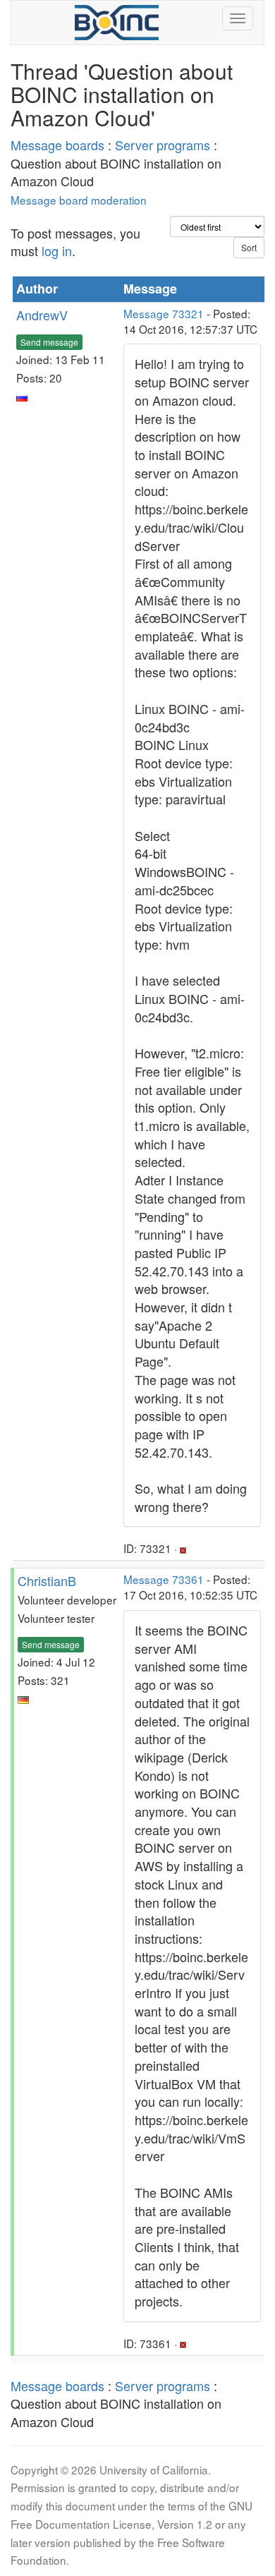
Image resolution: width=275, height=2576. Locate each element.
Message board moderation (79, 200)
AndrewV (42, 315)
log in (57, 250)
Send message (49, 342)
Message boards (57, 145)
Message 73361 (164, 1579)
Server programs (163, 145)
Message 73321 (164, 313)
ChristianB (47, 1580)
